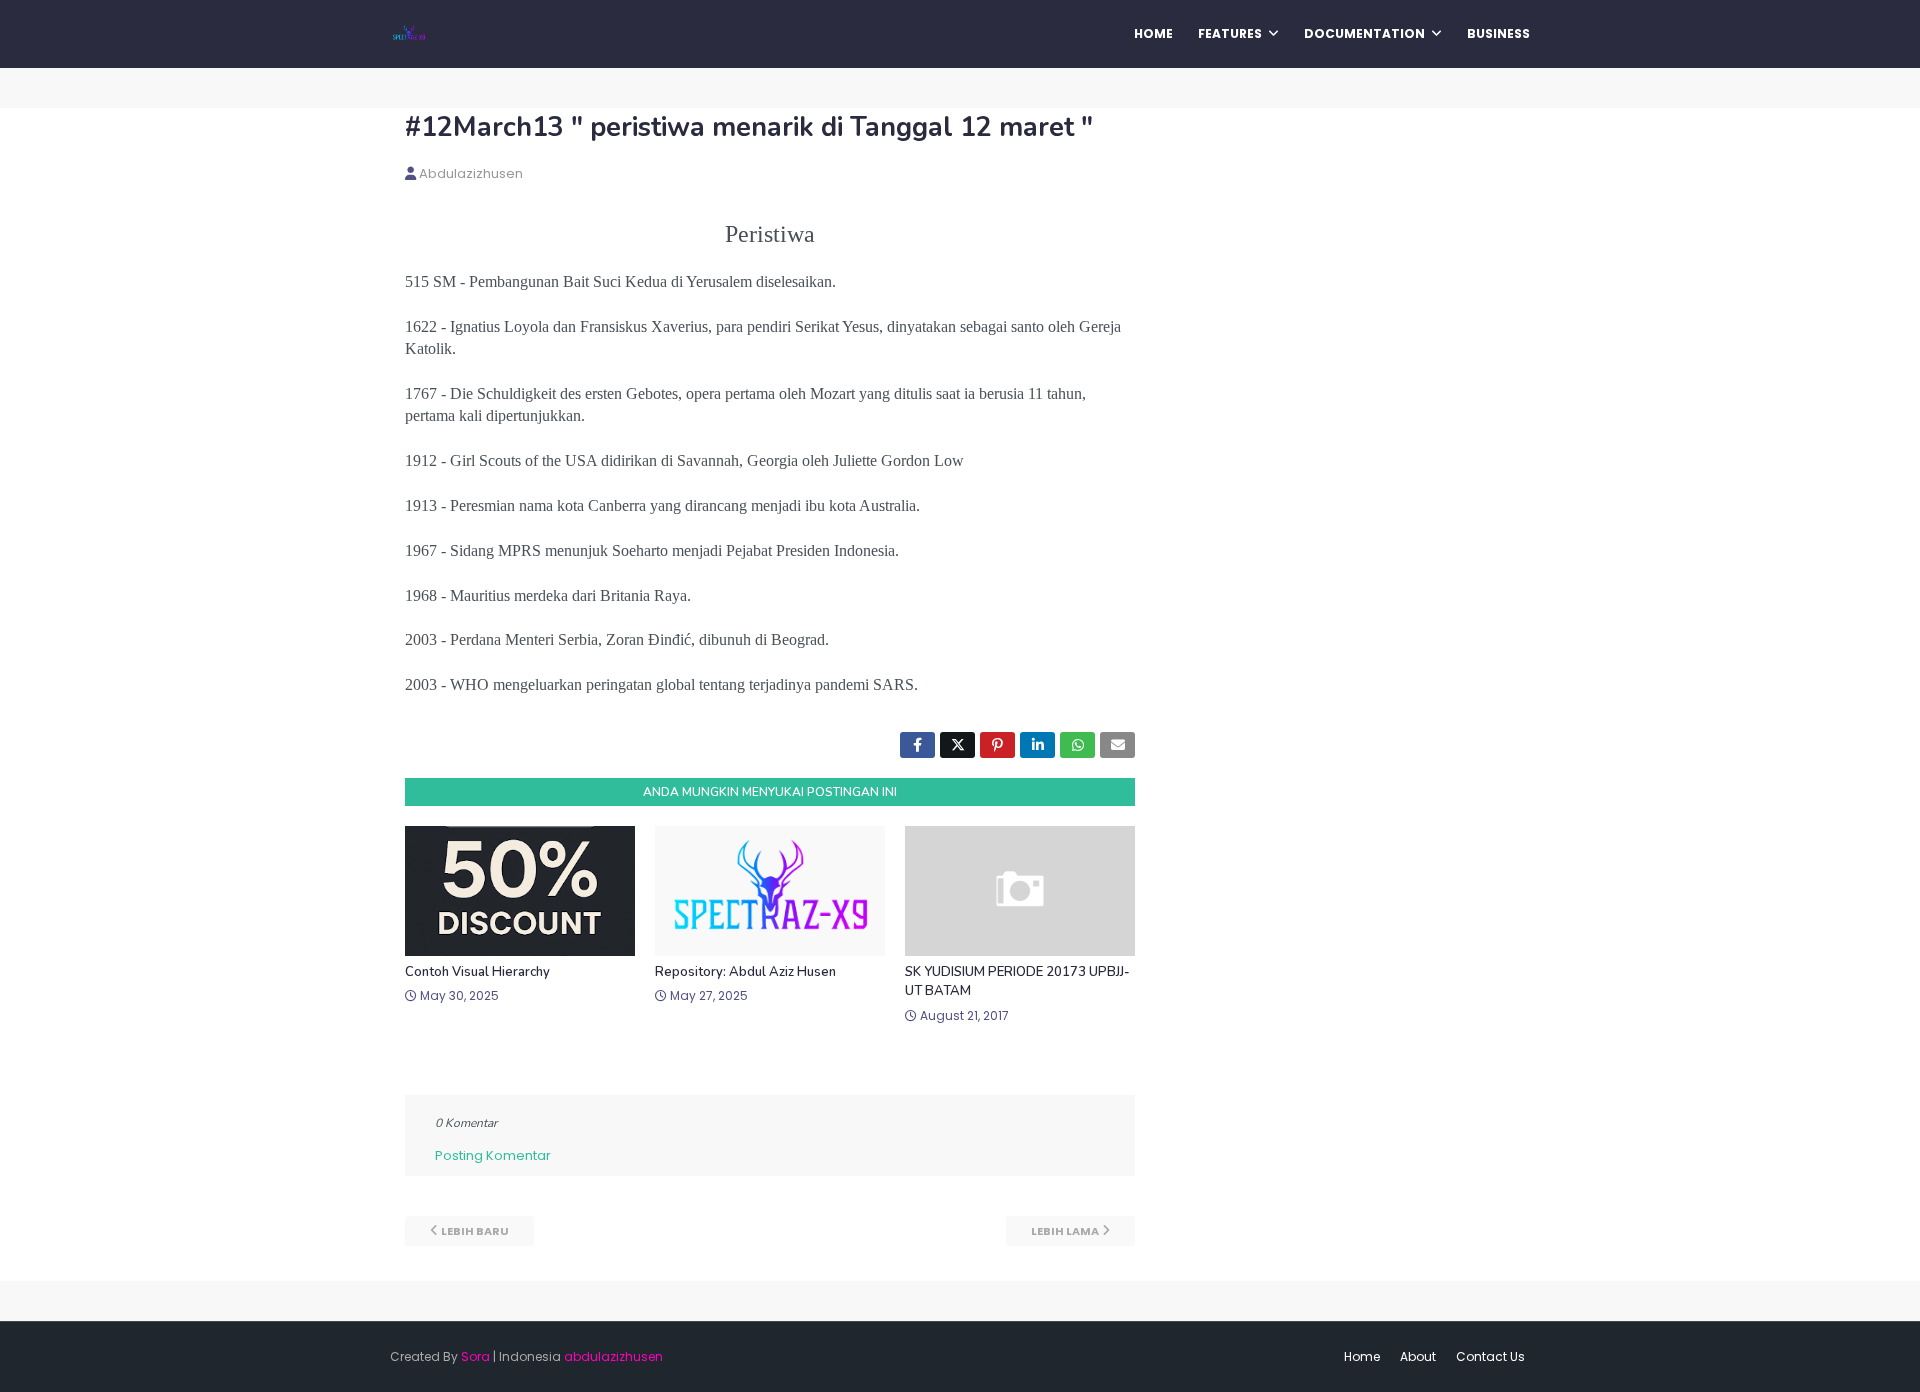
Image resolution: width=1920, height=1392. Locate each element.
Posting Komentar (493, 1155)
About (1418, 1356)
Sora (475, 1356)
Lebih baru (475, 1231)
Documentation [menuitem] (1364, 33)
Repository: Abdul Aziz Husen (745, 972)
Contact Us (1490, 1356)
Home (1362, 1356)
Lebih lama (1065, 1231)
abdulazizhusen (471, 173)
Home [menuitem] (1153, 33)
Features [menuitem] (1230, 33)
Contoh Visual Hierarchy (477, 972)
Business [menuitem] (1498, 33)
